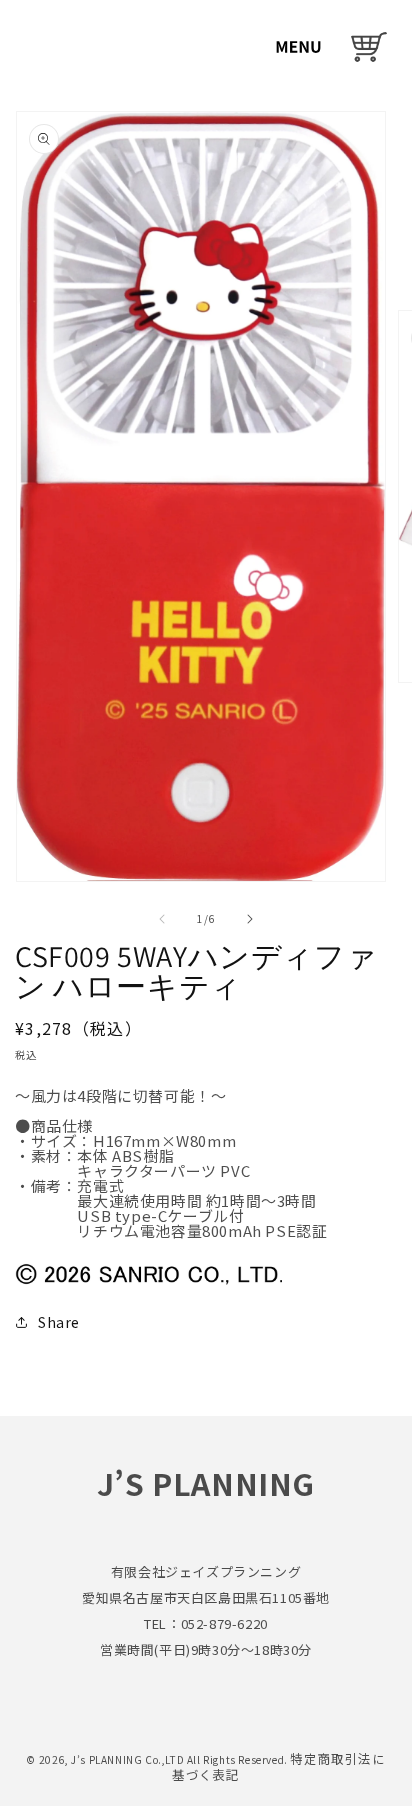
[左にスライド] (162, 919)
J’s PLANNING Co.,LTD (129, 1759)
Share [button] (59, 1322)
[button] (298, 47)
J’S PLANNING (206, 1483)
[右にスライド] (250, 919)
